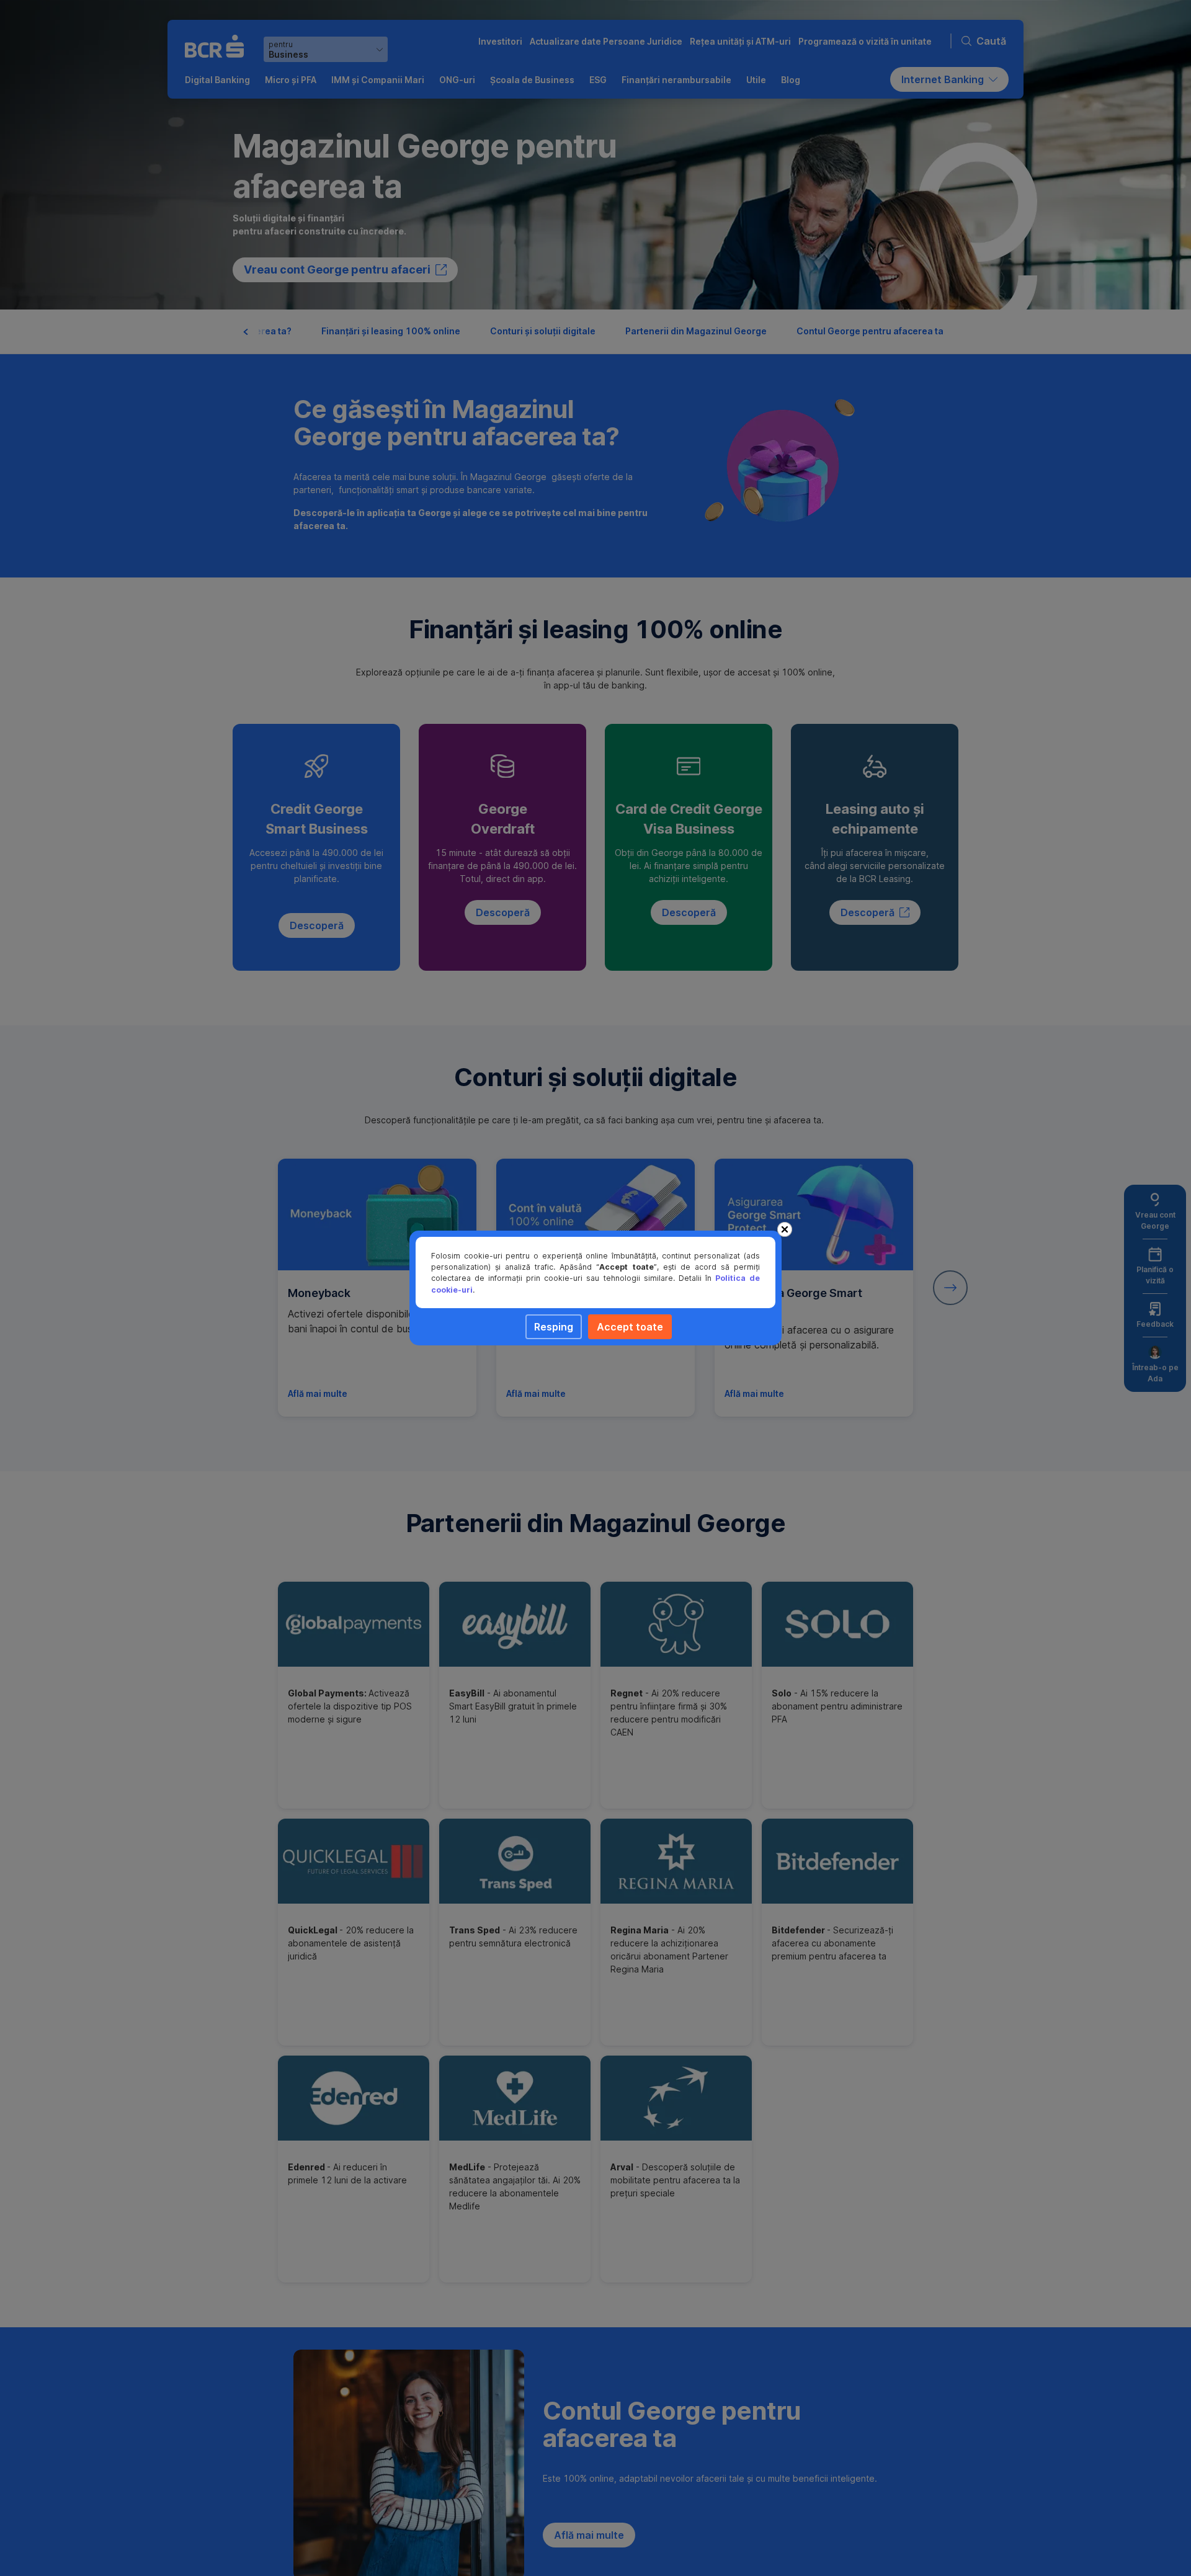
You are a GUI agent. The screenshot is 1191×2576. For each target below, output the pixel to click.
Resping (554, 1327)
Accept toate (630, 1327)
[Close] (785, 1229)
